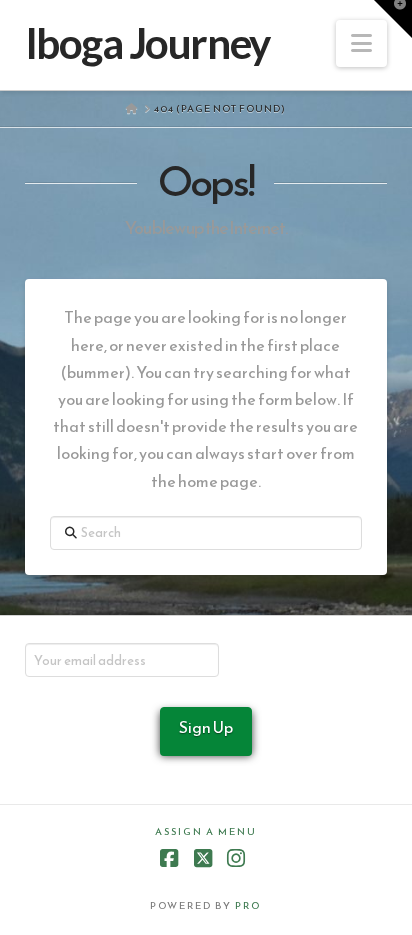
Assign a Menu (206, 831)
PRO (248, 905)
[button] (361, 43)
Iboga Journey (147, 43)
